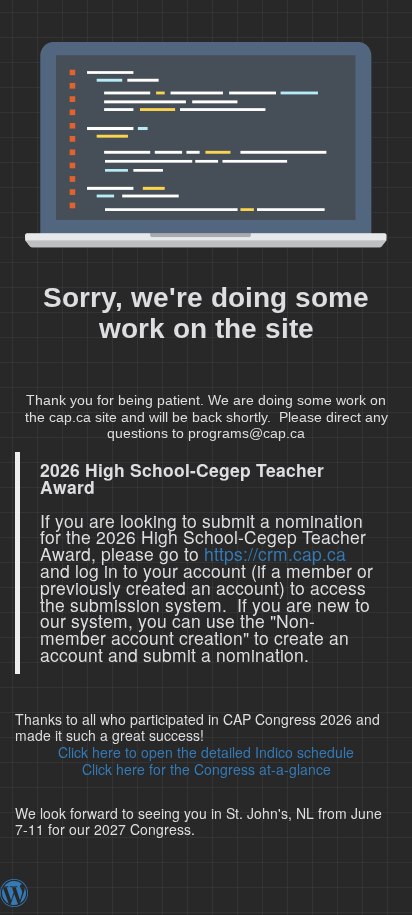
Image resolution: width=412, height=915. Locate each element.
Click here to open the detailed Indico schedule (206, 752)
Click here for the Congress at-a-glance (206, 769)
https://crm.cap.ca (275, 553)
